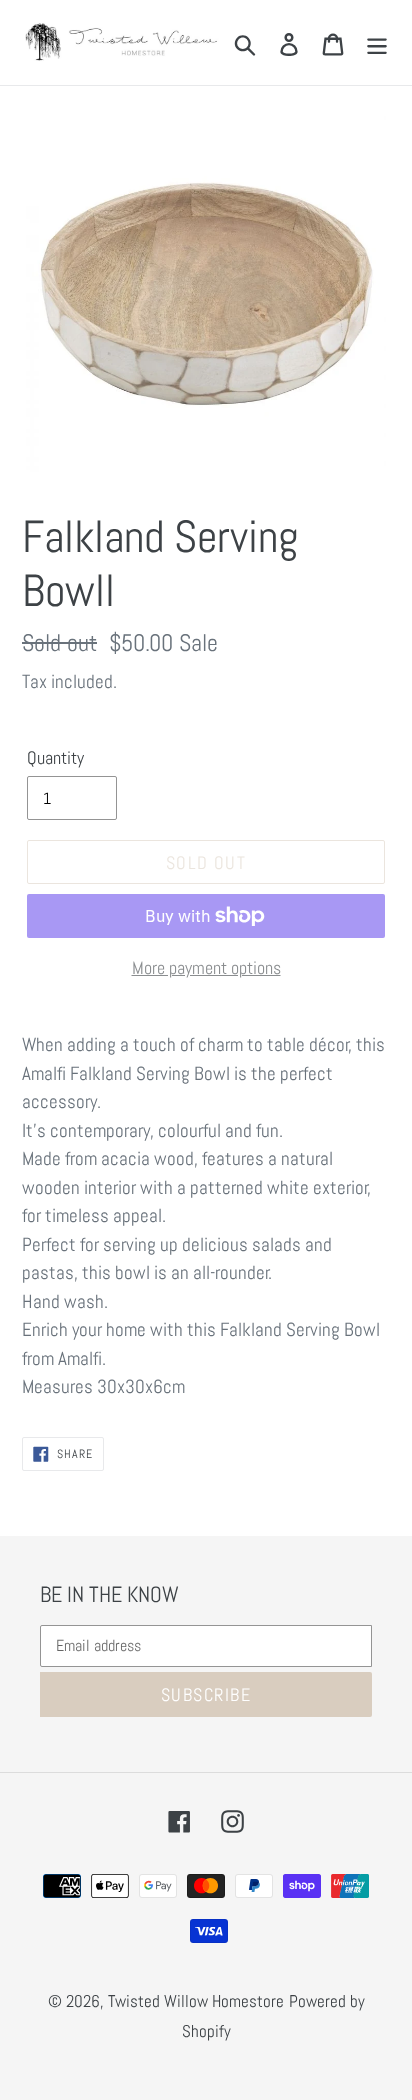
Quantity (55, 757)
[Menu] (377, 42)
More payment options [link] (206, 967)
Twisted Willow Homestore (196, 2001)
